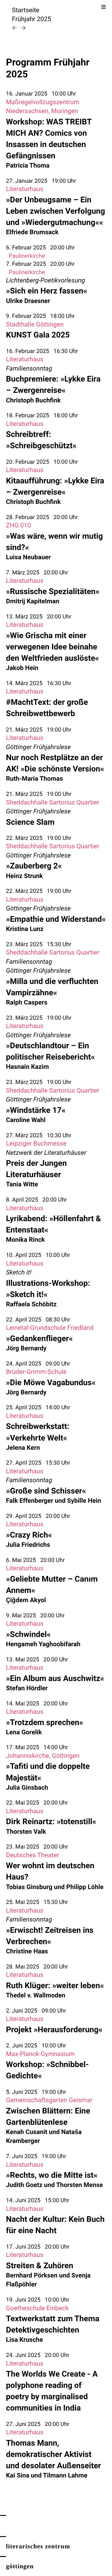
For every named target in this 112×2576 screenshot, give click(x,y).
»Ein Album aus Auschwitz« (55, 1678)
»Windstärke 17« (36, 1110)
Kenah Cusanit (27, 2132)
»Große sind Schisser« (46, 1491)
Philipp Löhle (85, 1887)
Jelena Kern (23, 1448)
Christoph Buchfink (33, 400)
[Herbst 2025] (23, 28)
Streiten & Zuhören (40, 2266)
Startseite (26, 10)
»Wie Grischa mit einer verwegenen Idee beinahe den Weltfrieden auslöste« (53, 647)
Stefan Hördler (27, 1688)
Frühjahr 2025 (32, 19)
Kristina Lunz (25, 929)
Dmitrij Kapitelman (33, 601)
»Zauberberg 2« (34, 866)
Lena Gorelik (24, 1732)
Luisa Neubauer (28, 557)
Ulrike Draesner (28, 301)
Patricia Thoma (28, 166)
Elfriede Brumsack (32, 232)
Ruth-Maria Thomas (34, 779)
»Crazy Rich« (29, 1535)
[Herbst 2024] (15, 28)
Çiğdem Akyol (26, 1600)
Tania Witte (22, 1184)
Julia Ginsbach (27, 1788)
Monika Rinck (25, 1240)
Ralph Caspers (27, 1003)
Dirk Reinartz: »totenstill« (51, 1822)
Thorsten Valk (26, 1832)
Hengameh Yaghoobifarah (43, 1644)
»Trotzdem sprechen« (45, 1722)
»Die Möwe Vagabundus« (51, 1382)
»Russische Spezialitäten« (53, 591)
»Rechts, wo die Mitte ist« (52, 2175)
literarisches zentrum (38, 2546)
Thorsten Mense (80, 2185)
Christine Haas (27, 1951)
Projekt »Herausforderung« (54, 2030)
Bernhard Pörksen (32, 2276)
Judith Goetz (24, 2185)
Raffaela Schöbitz (31, 1304)
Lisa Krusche (24, 2340)
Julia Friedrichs (28, 1545)
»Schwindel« (28, 1634)
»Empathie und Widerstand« (56, 919)
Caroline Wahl (26, 1120)
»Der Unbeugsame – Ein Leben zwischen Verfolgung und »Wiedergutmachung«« (56, 211)
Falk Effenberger (30, 1501)
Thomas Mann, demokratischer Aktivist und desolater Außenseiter (53, 2454)
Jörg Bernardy (26, 1348)
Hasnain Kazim (27, 1067)
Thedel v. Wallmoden (36, 1995)
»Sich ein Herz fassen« (47, 291)
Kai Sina (18, 2476)
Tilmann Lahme (65, 2476)
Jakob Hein (22, 668)
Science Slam (30, 822)
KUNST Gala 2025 (38, 335)
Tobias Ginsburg (29, 1887)
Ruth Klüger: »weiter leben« (55, 1985)
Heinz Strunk (24, 876)
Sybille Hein (84, 1501)
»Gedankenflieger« (39, 1338)
